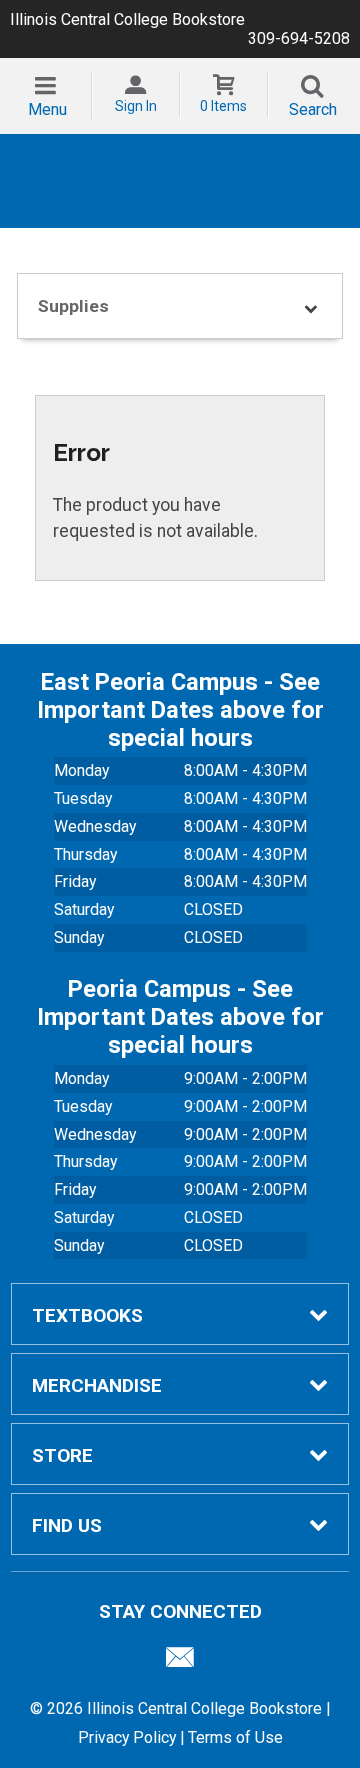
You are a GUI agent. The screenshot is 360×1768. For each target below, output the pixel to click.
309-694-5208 (299, 38)
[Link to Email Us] (180, 1662)
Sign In (136, 106)
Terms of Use (235, 1737)
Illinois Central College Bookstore (127, 19)
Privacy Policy (127, 1737)
